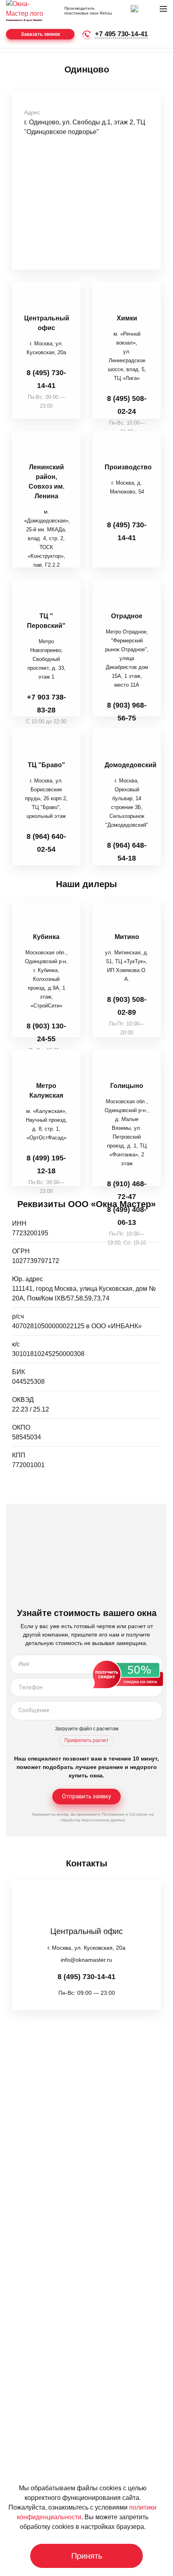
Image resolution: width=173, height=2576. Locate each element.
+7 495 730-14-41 (121, 34)
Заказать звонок (40, 34)
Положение (113, 1814)
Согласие (138, 1814)
